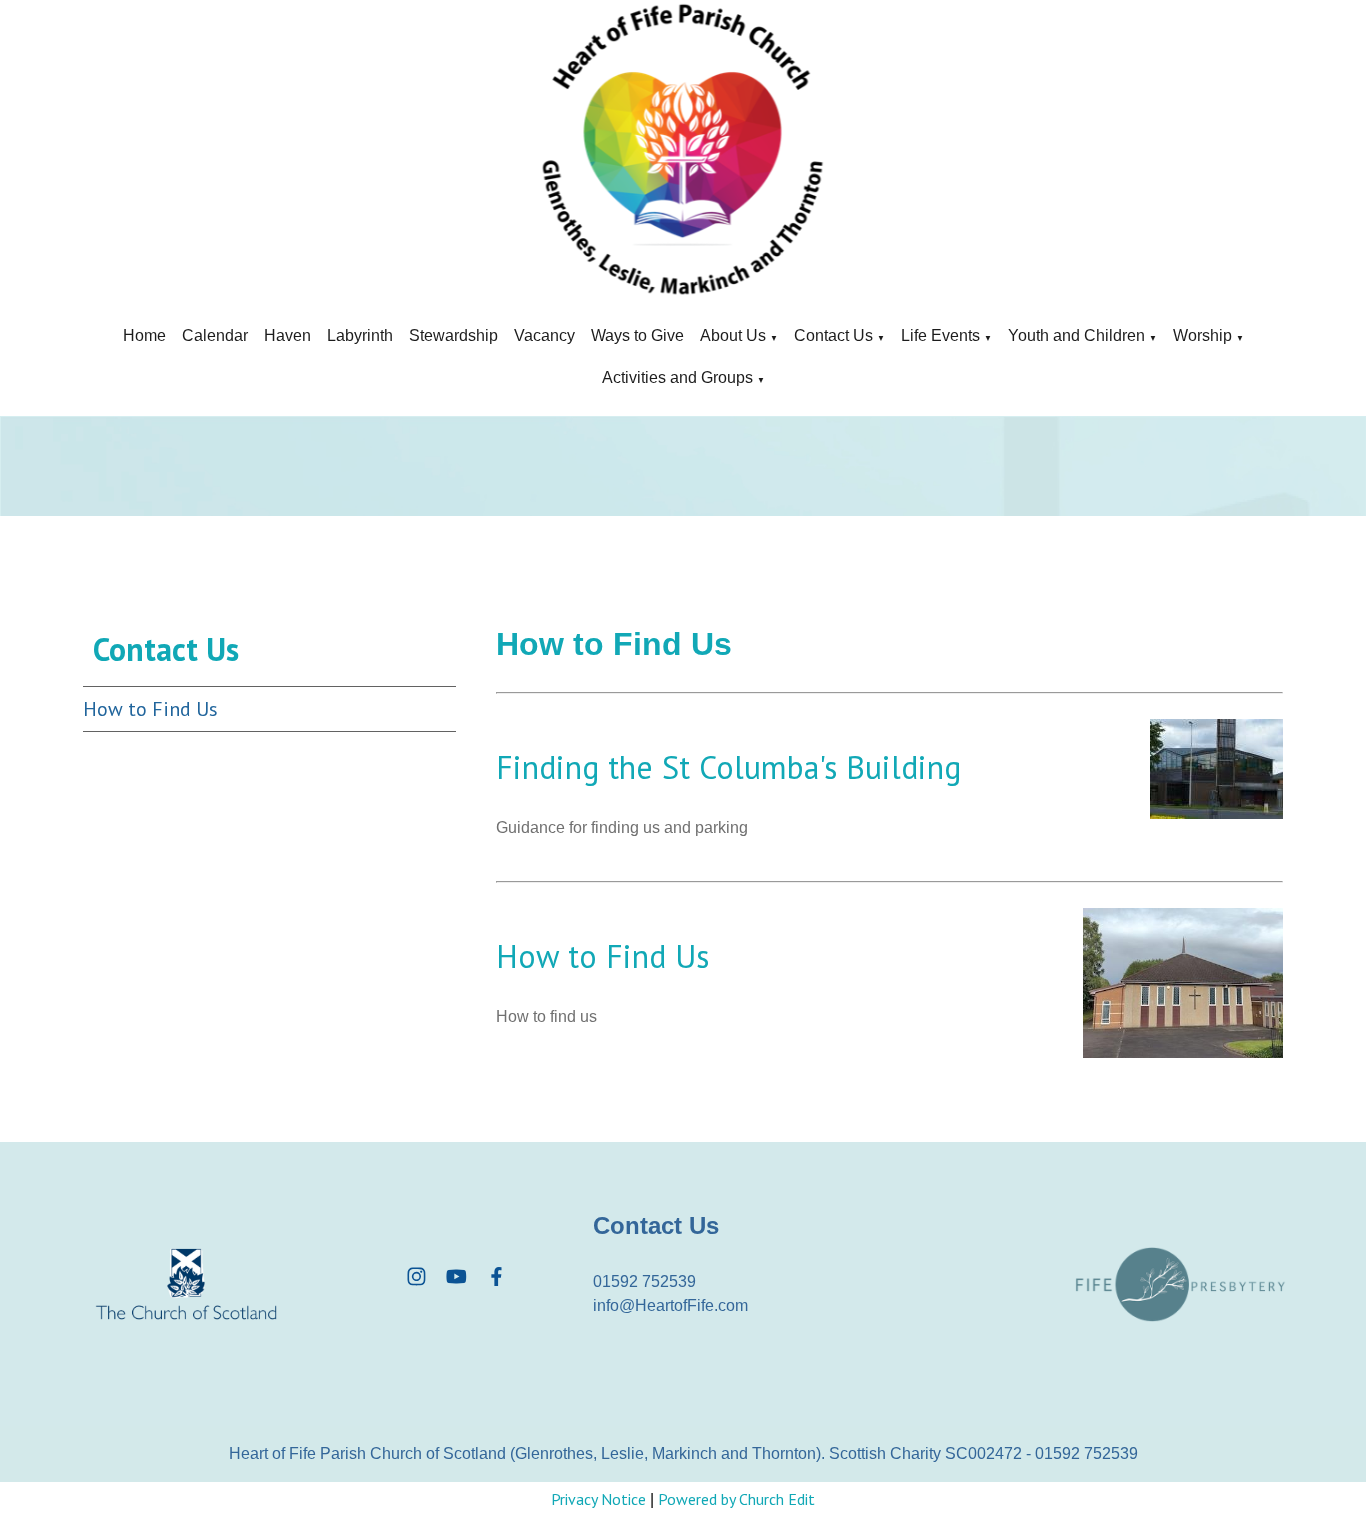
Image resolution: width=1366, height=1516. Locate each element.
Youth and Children (1076, 335)
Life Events (940, 335)
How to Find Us (150, 709)
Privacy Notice (598, 1499)
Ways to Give (637, 335)
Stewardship (453, 335)
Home (144, 335)
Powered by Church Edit (736, 1499)
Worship (1202, 335)
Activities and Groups (677, 377)
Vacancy (544, 335)
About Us (733, 335)
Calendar (215, 335)
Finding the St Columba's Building (728, 767)
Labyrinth (360, 335)
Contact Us (833, 335)
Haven (287, 335)
